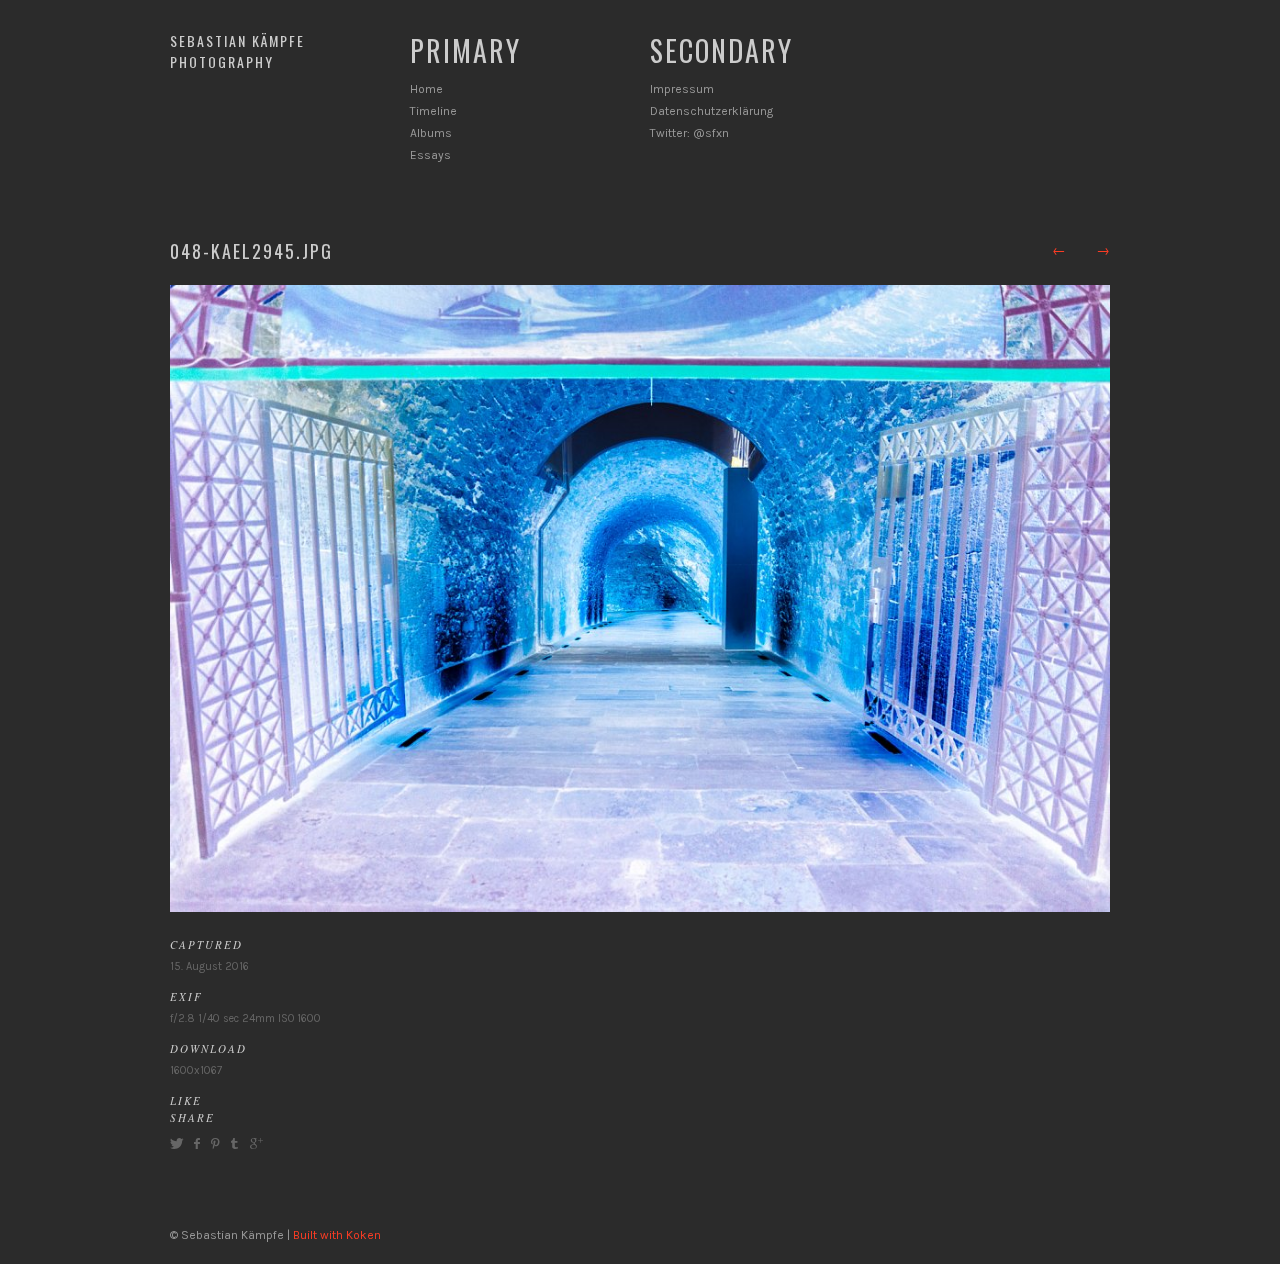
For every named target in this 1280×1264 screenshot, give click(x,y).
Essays (430, 155)
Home (426, 89)
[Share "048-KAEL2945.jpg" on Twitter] (179, 1143)
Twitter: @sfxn (689, 133)
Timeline (433, 111)
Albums (431, 133)
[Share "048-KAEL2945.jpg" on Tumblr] (234, 1143)
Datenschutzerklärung (711, 111)
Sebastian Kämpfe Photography (237, 51)
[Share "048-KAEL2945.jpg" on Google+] (254, 1143)
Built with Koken (337, 1235)
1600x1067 (196, 1070)
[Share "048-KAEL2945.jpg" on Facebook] (196, 1143)
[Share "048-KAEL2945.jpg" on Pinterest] (214, 1143)
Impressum (682, 89)
